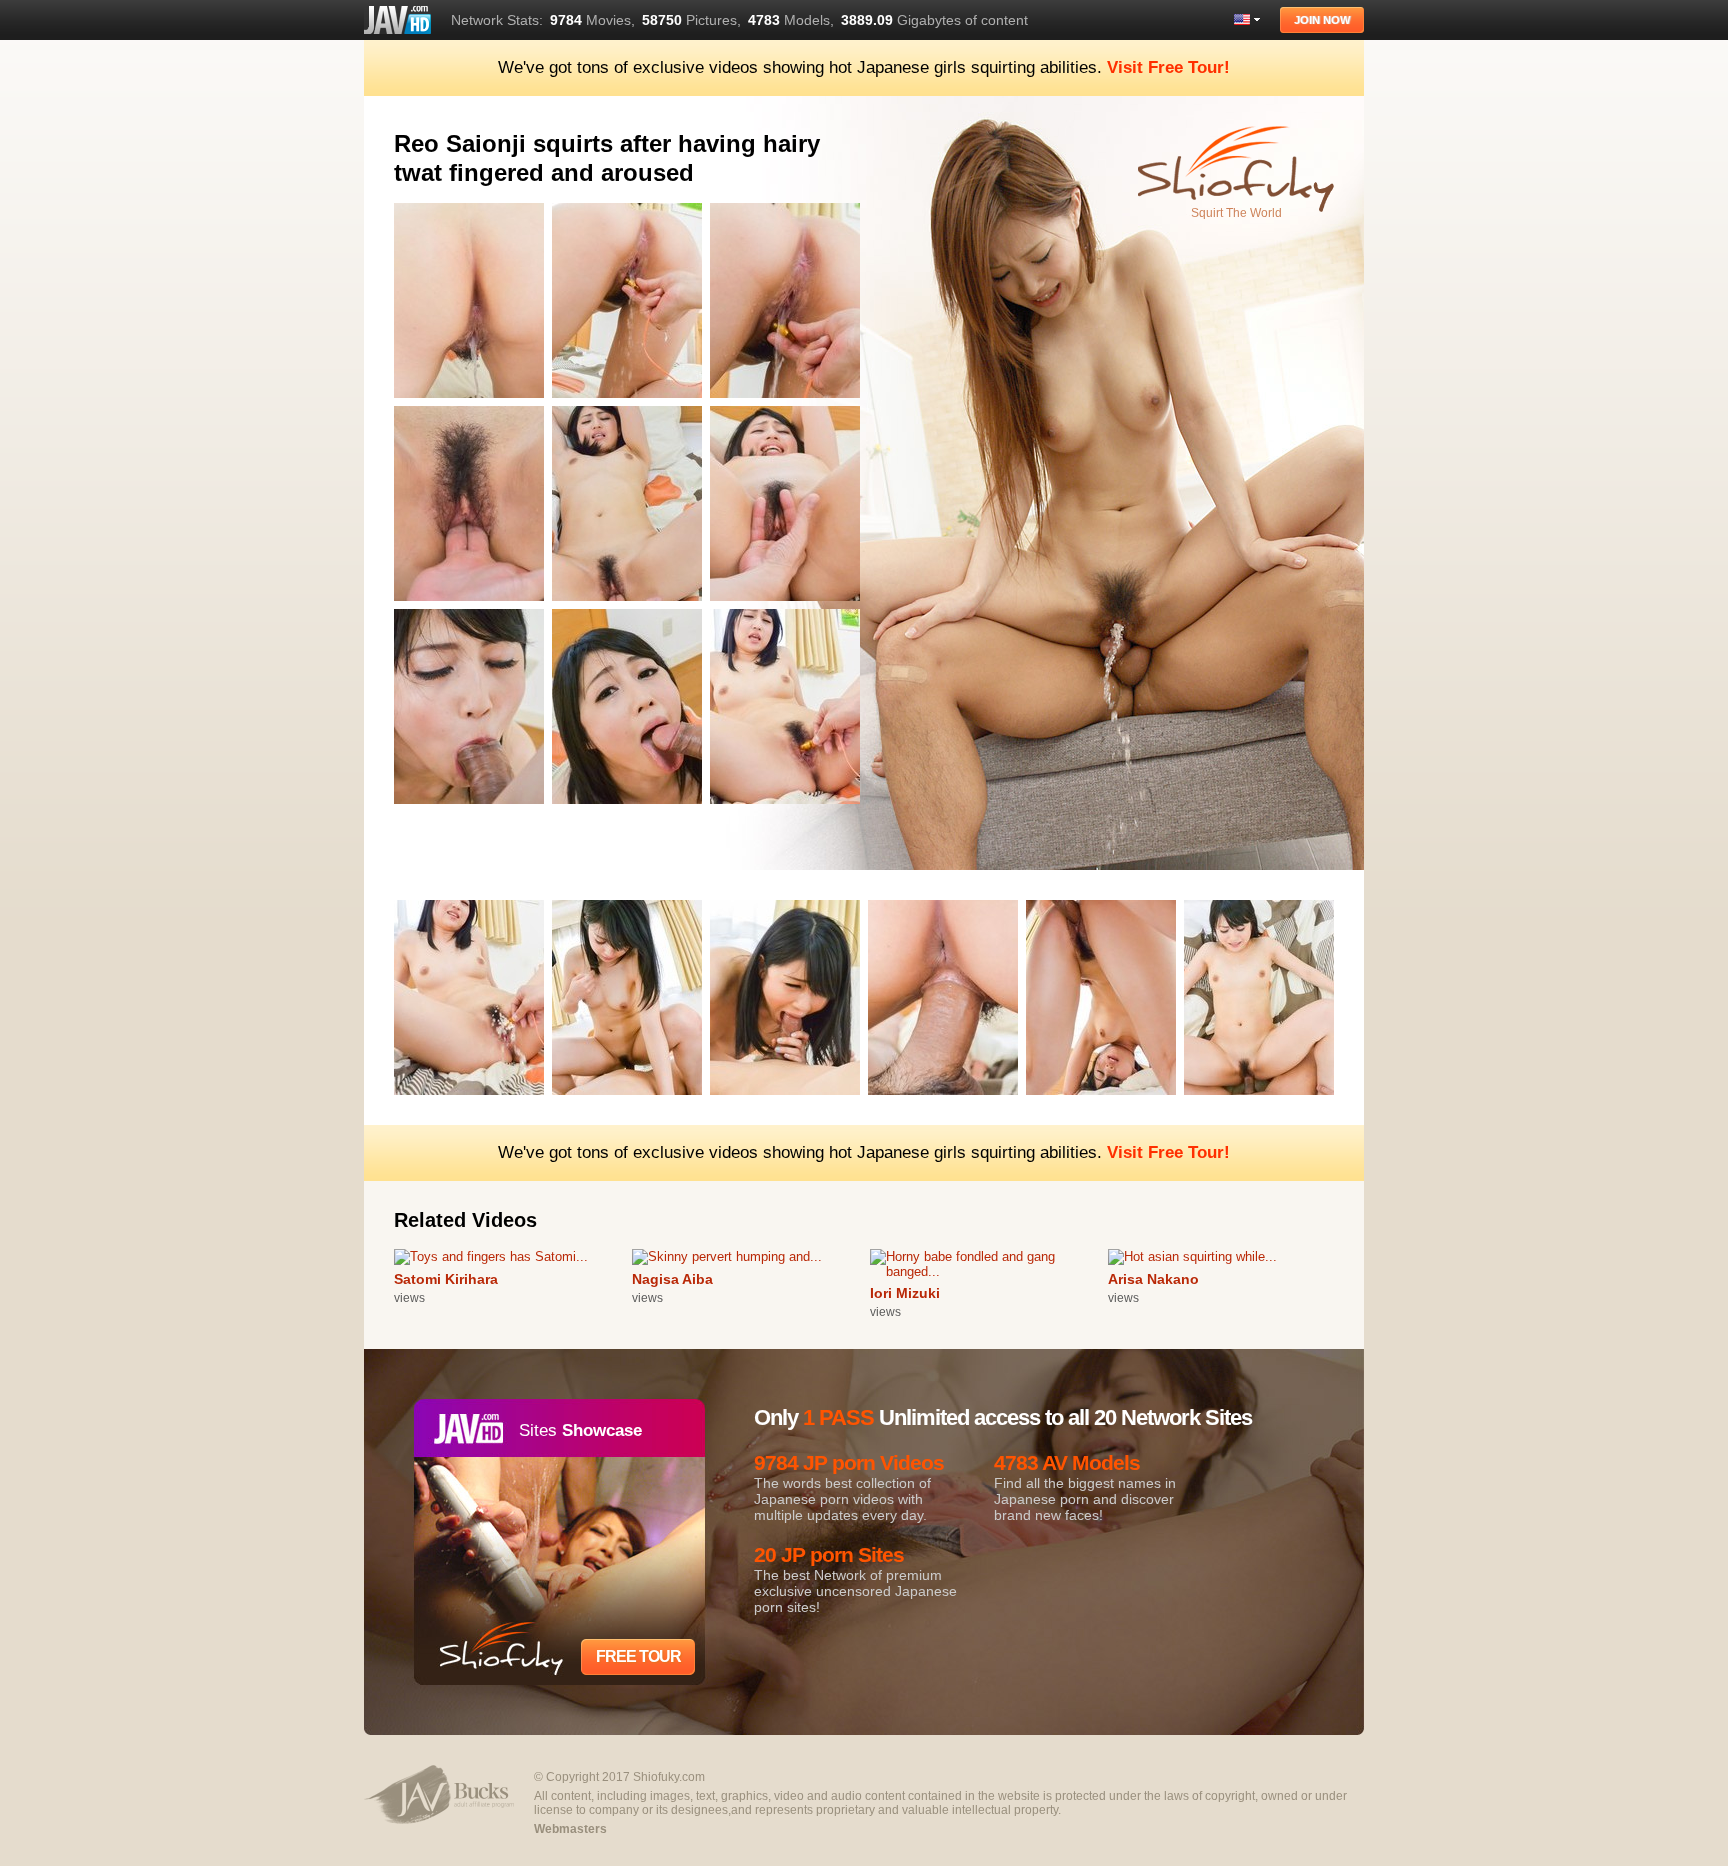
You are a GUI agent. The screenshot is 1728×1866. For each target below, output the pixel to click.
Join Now (1322, 20)
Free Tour (638, 1656)
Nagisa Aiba (672, 1279)
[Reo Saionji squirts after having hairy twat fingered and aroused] (473, 401)
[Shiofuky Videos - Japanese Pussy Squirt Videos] (397, 20)
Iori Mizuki (905, 1293)
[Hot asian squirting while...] (1192, 1256)
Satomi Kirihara (446, 1279)
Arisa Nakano (1153, 1279)
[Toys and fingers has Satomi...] (491, 1256)
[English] (1247, 19)
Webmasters (570, 1829)
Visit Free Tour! (1168, 67)
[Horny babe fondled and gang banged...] (989, 1271)
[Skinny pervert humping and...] (727, 1256)
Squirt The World (1236, 213)
